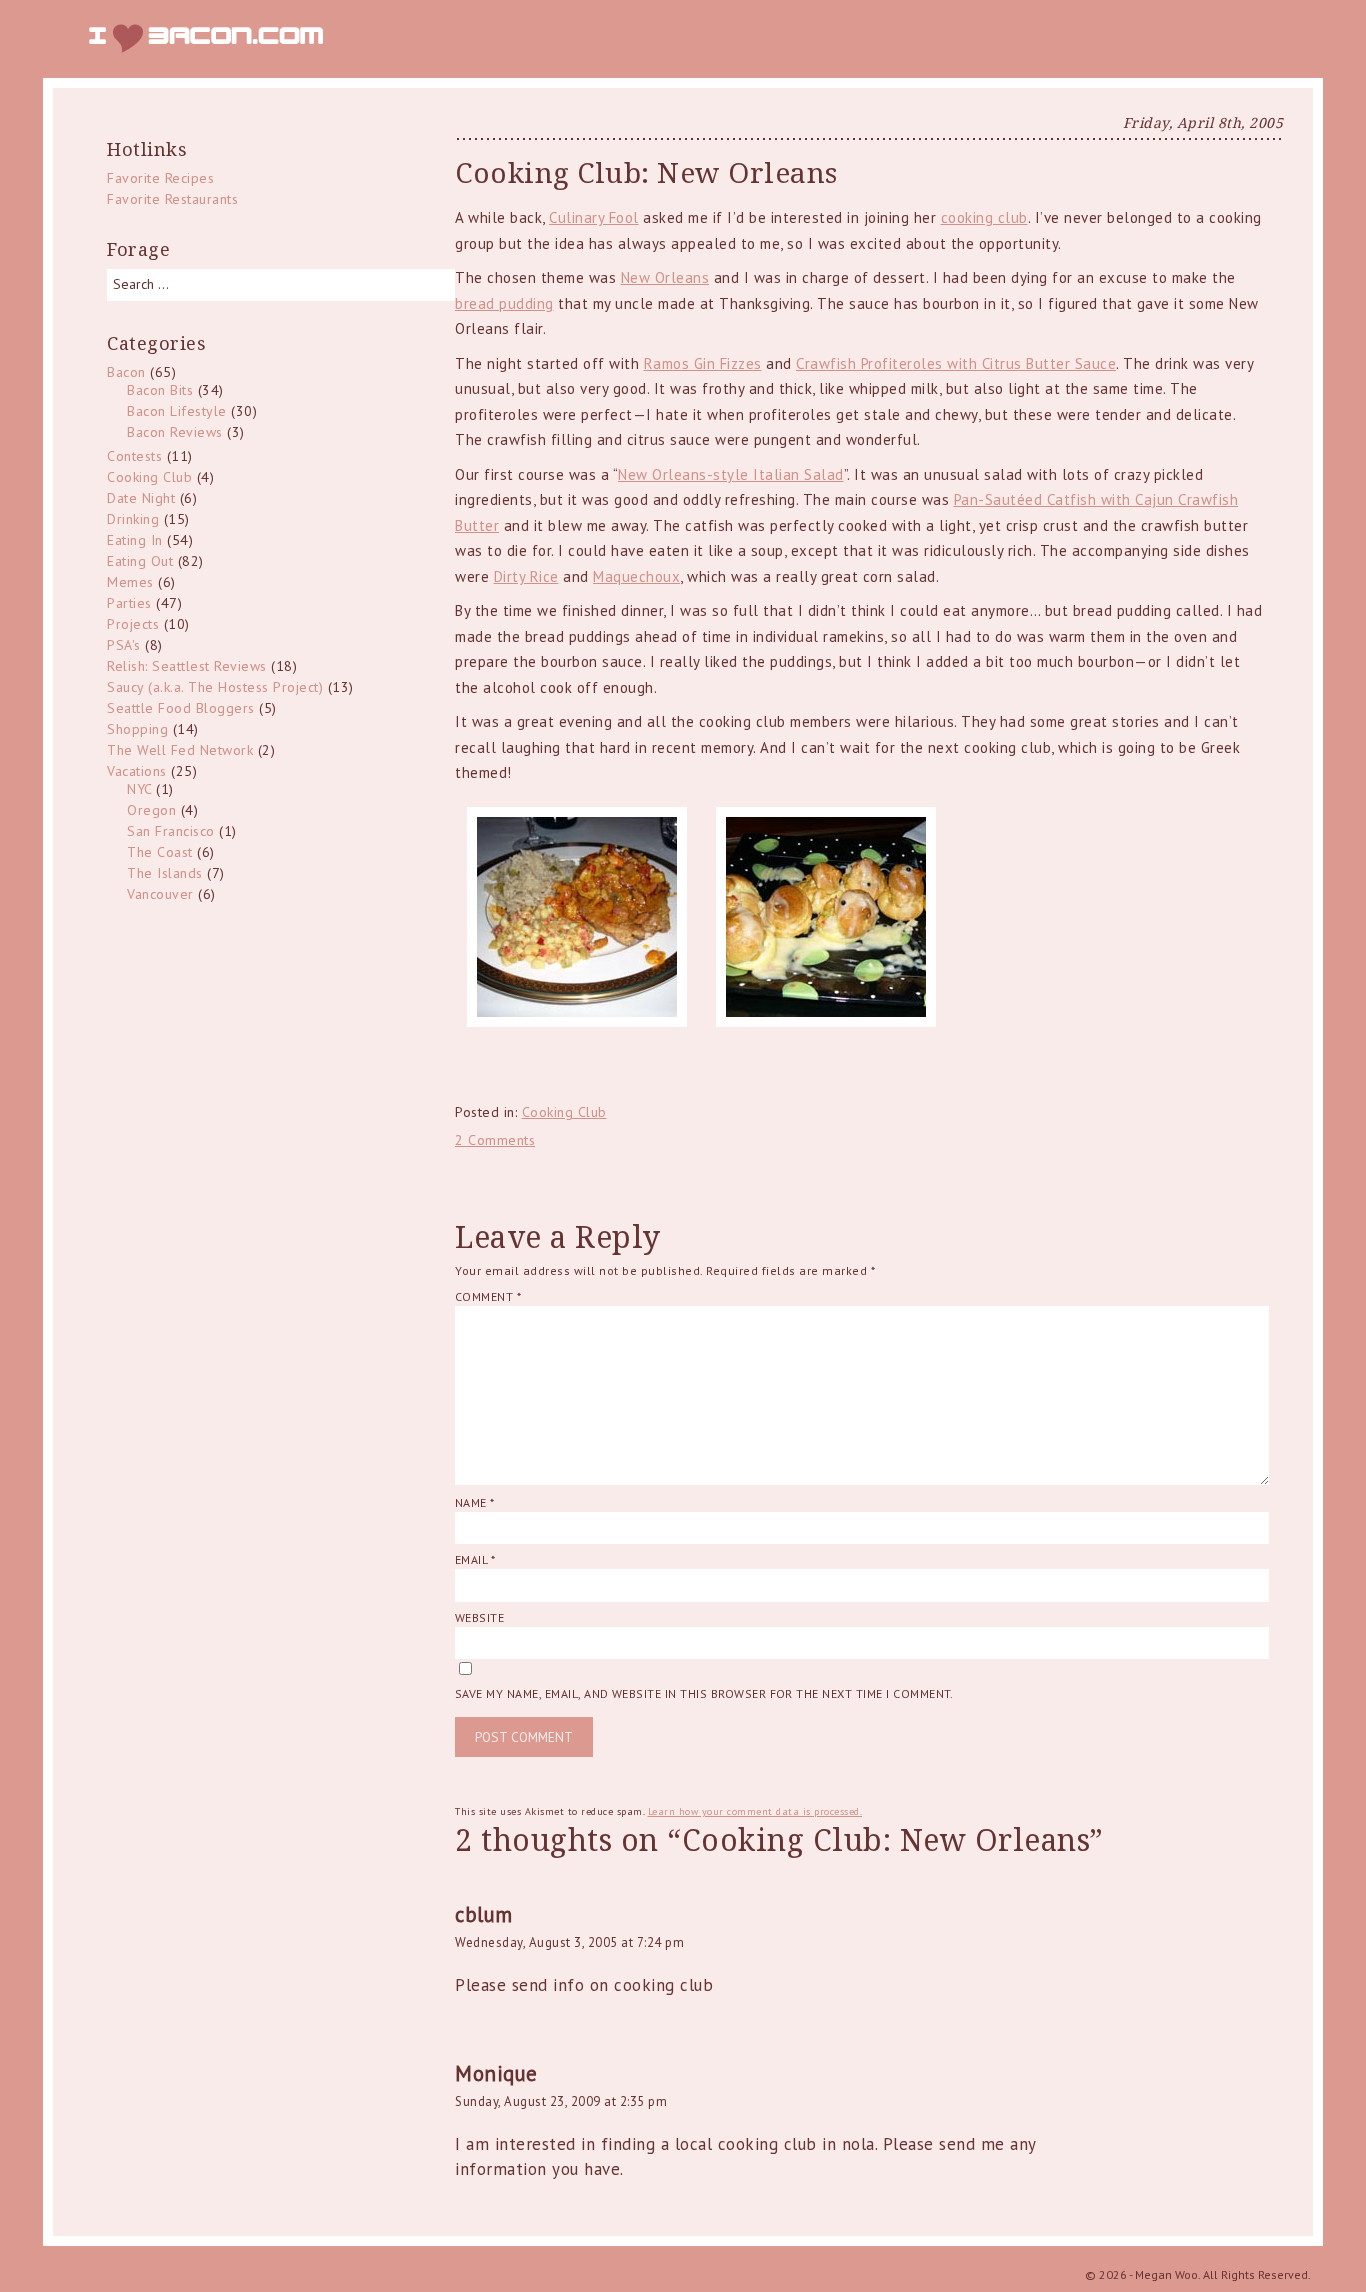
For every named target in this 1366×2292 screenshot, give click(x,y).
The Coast (160, 852)
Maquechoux (636, 576)
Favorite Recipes (160, 178)
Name (475, 1502)
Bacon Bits (160, 390)
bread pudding (504, 303)
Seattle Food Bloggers (181, 708)
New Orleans (665, 277)
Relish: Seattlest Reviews (187, 666)
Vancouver (160, 894)
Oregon (151, 810)
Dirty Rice (526, 576)
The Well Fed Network (180, 750)
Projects (133, 624)
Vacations (137, 771)
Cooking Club (564, 1112)
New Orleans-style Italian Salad (731, 474)
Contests (134, 456)
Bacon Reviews (175, 432)
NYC (139, 789)
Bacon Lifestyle (177, 411)
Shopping (137, 729)
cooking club (984, 217)
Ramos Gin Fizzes (703, 363)
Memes (130, 582)
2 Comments (495, 1140)
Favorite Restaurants (172, 199)
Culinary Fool (594, 217)
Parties (129, 603)
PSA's (124, 645)
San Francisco (171, 831)
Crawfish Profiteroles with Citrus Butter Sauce (956, 363)
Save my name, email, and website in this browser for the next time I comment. (704, 1693)
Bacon (126, 372)
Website (479, 1617)
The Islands (165, 873)
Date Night (141, 498)
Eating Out (140, 561)
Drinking (133, 519)
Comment (488, 1296)
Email (475, 1559)
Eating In (135, 540)
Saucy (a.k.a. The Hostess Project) (215, 687)
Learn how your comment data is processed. (755, 1811)
